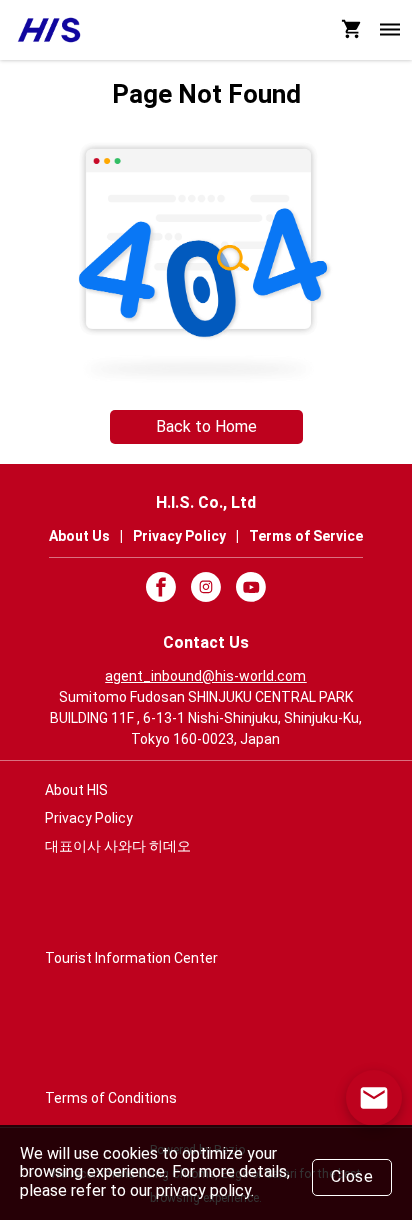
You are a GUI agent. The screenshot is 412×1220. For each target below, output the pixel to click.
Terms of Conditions (111, 1098)
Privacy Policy (89, 818)
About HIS (76, 790)
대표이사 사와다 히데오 (118, 846)
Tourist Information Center (131, 958)
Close (352, 1176)
